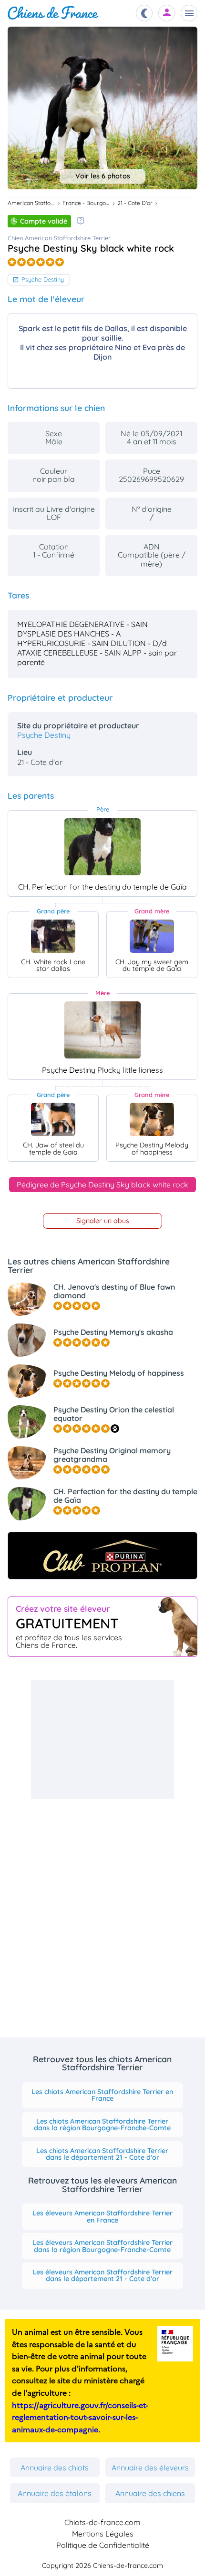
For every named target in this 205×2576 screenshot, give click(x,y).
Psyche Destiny (43, 279)
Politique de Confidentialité (103, 2545)
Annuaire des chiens (150, 2493)
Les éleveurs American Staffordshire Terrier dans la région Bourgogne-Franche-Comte (102, 2246)
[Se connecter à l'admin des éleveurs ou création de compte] (167, 13)
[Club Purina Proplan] (102, 1556)
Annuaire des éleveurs (150, 2468)
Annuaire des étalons (55, 2493)
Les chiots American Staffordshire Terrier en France (102, 2095)
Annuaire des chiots (55, 2468)
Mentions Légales (103, 2534)
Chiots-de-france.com (102, 2522)
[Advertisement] (102, 1739)
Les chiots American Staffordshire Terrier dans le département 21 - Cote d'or (102, 2154)
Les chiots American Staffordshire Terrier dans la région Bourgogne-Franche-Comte (102, 2125)
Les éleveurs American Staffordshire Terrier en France (102, 2216)
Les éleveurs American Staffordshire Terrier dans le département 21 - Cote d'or (102, 2275)
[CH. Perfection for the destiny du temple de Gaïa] (102, 847)
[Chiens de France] (53, 13)
